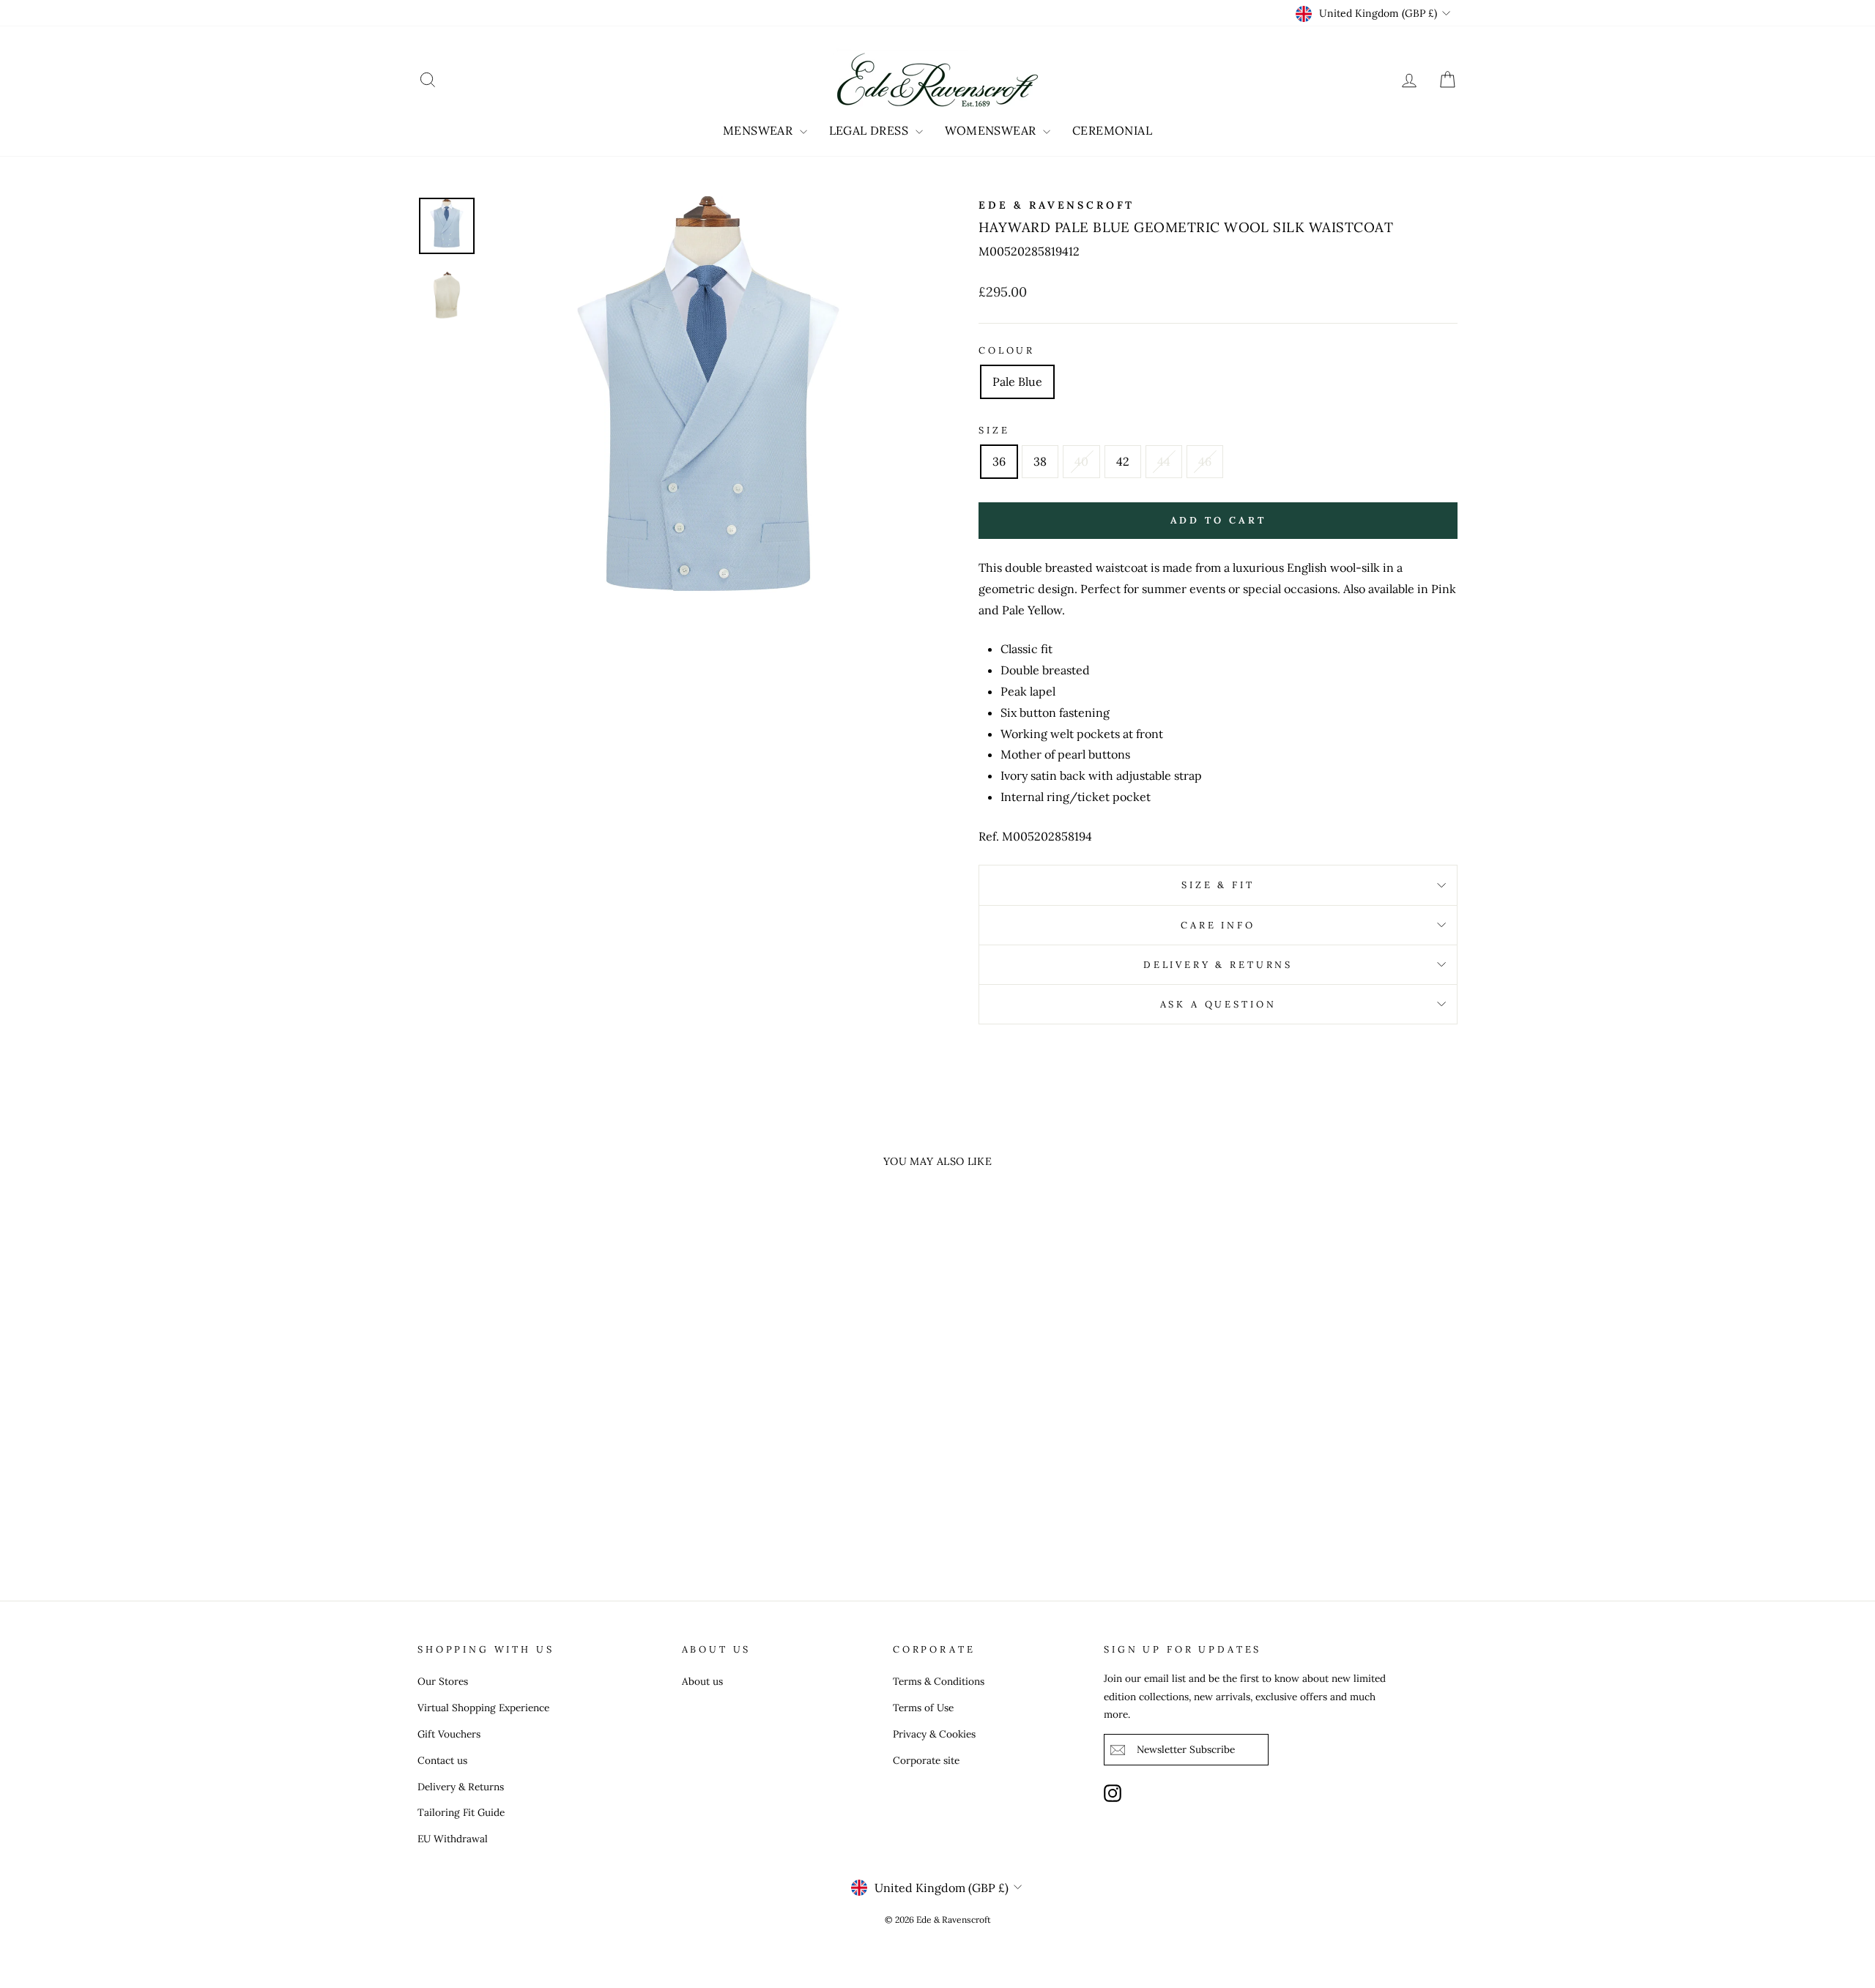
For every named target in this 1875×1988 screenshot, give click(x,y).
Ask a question (1218, 1004)
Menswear (760, 130)
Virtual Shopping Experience (483, 1708)
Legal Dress (870, 130)
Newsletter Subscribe (1186, 1749)
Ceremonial (1112, 130)
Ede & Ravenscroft (1057, 205)
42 (1123, 461)
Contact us (442, 1760)
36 (999, 461)
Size (994, 430)
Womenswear (992, 130)
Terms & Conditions (939, 1681)
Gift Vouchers (449, 1734)
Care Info (1218, 925)
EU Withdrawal (453, 1839)
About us (702, 1681)
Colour (1007, 350)
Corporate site (926, 1760)
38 (1040, 461)
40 (1081, 461)
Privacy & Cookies (934, 1734)
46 (1205, 461)
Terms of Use (923, 1708)
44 (1164, 461)
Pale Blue (1017, 381)
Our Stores (443, 1681)
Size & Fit (1218, 885)
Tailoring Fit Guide (461, 1812)
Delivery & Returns (1218, 965)
